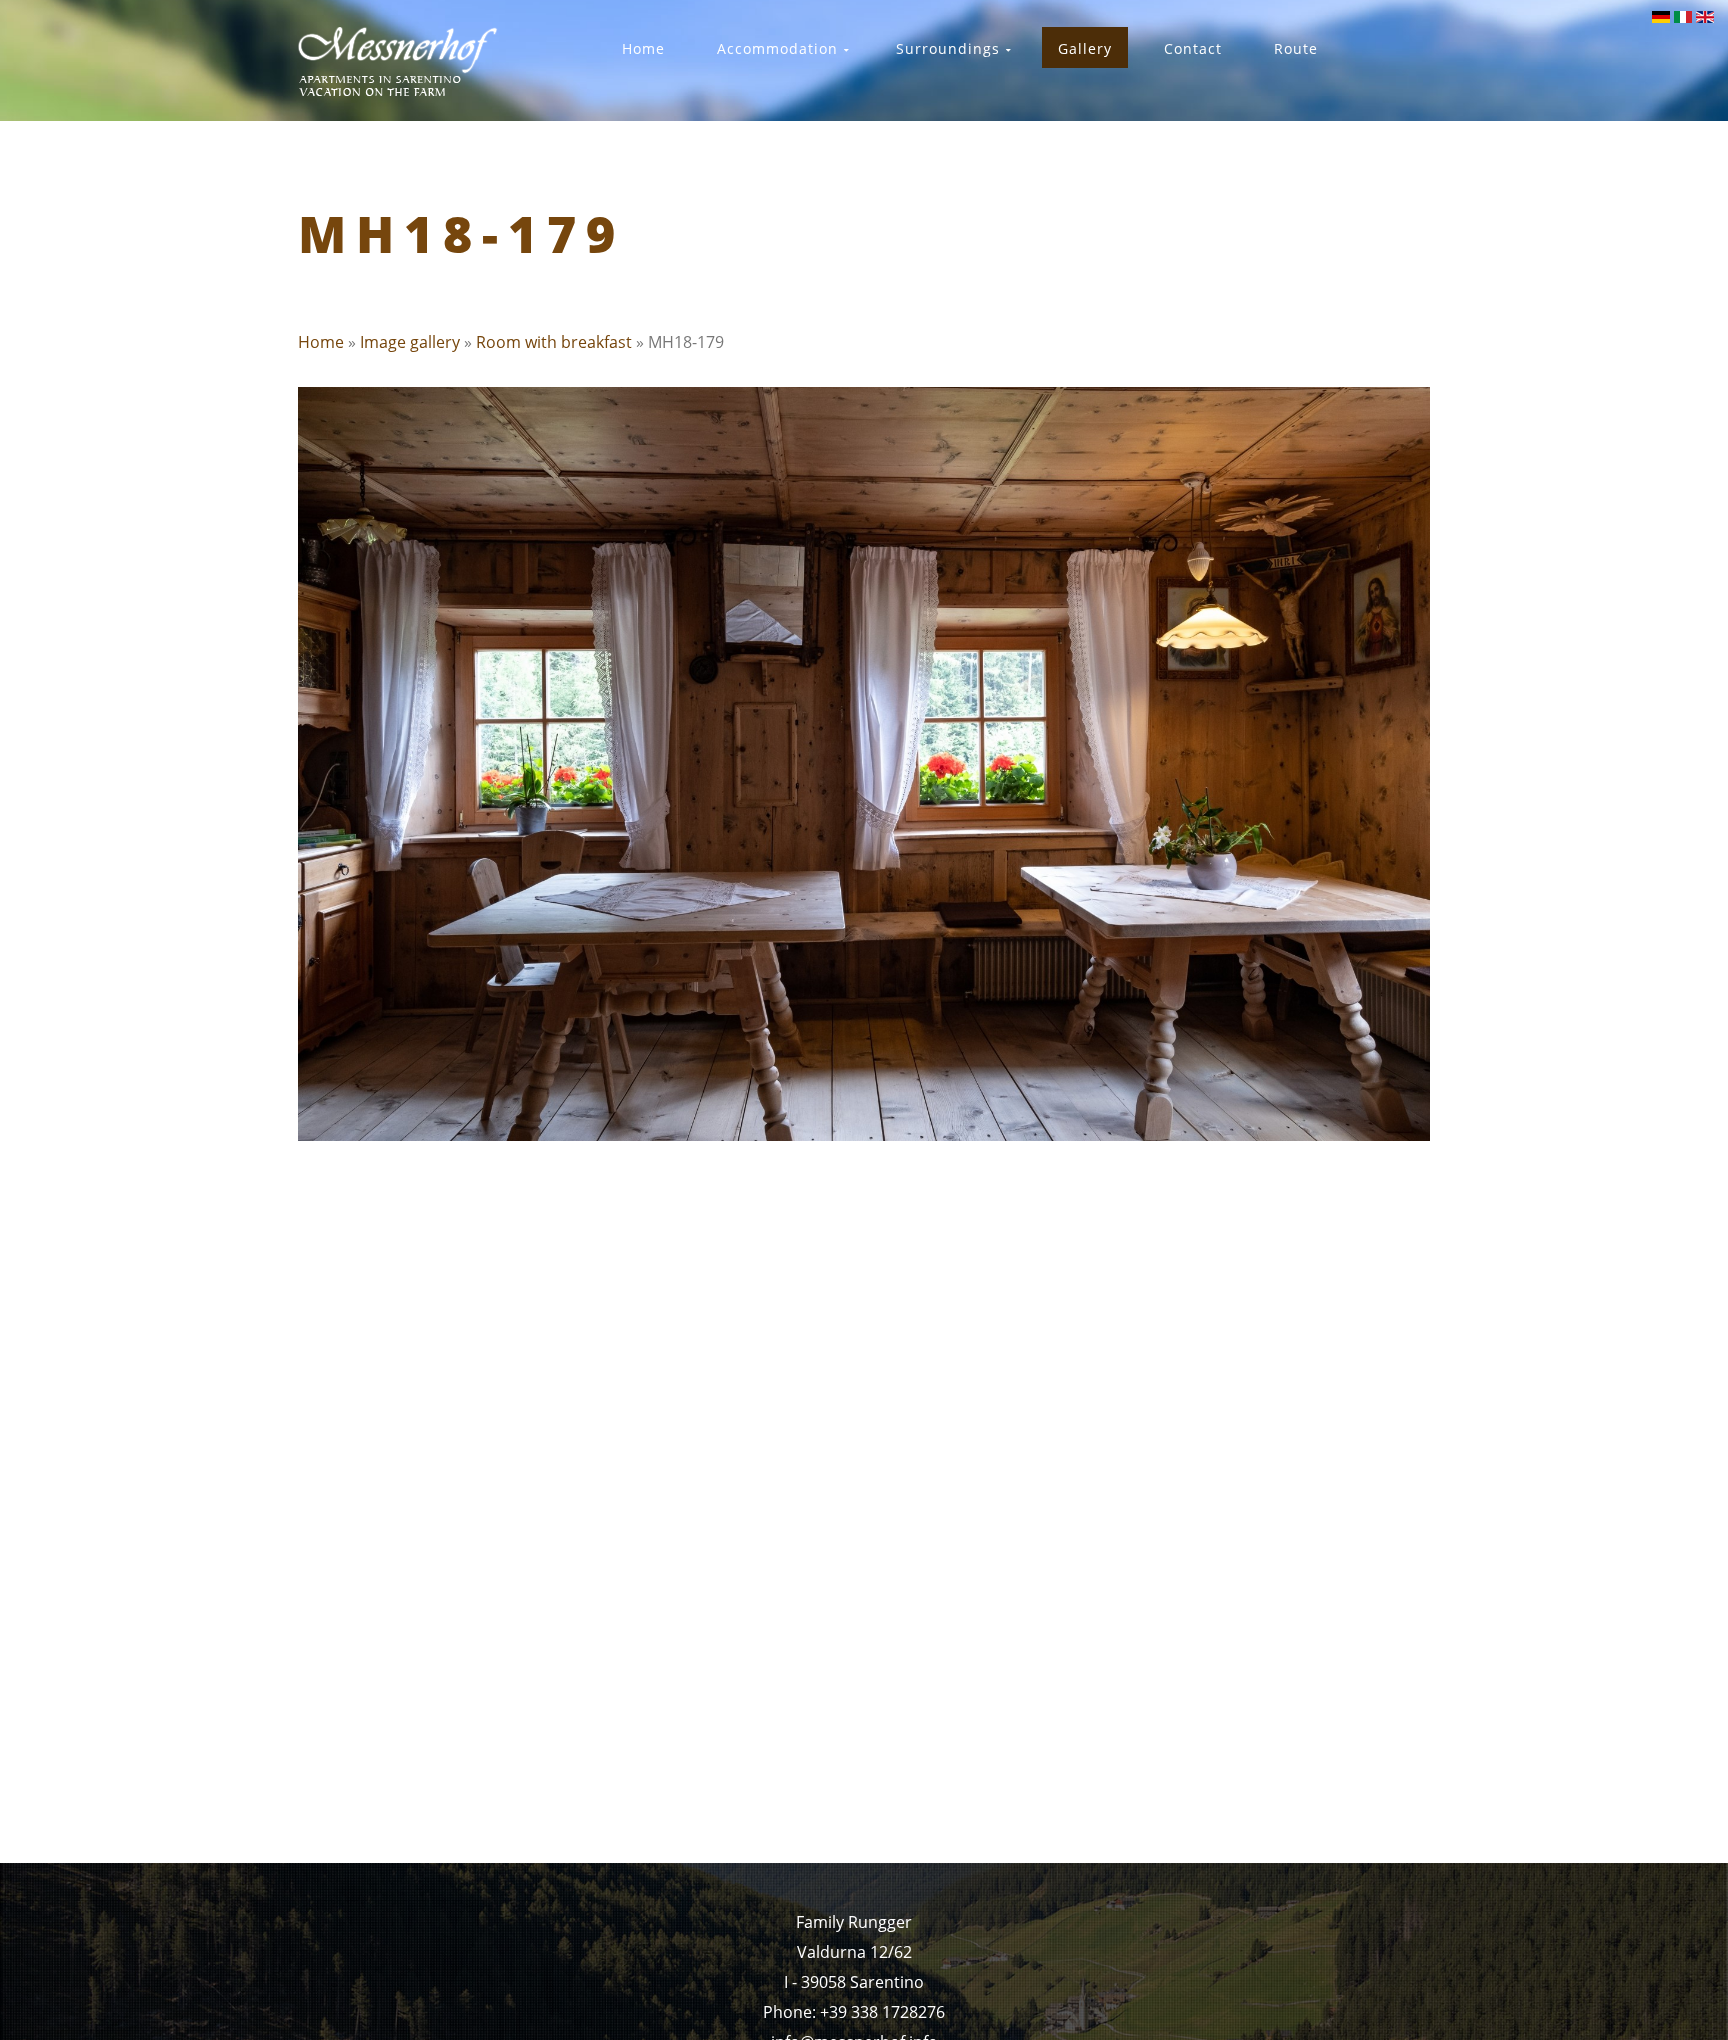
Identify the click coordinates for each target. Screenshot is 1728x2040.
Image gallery (410, 342)
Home (321, 342)
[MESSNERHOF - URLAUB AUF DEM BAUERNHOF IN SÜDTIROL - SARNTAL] (398, 62)
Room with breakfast (554, 342)
